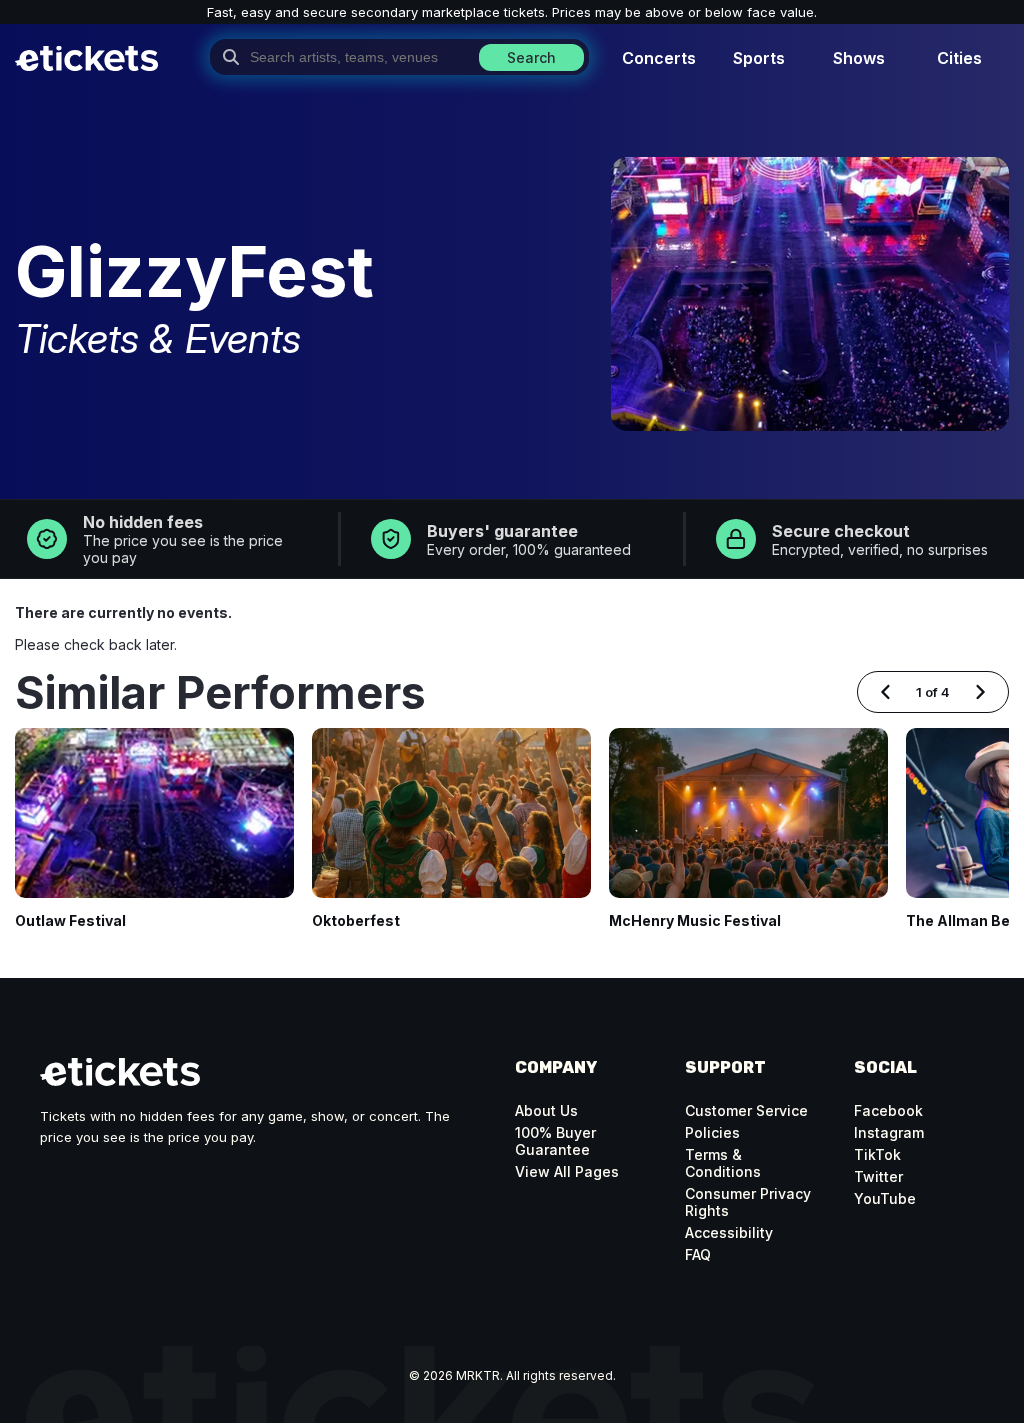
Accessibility (729, 1232)
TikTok (877, 1154)
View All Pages (567, 1171)
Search (531, 57)
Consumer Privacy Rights (748, 1202)
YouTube (885, 1198)
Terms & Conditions (723, 1163)
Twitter (878, 1176)
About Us (546, 1110)
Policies (712, 1132)
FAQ (698, 1254)
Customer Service (746, 1110)
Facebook (888, 1110)
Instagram (889, 1132)
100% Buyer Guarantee (555, 1141)
